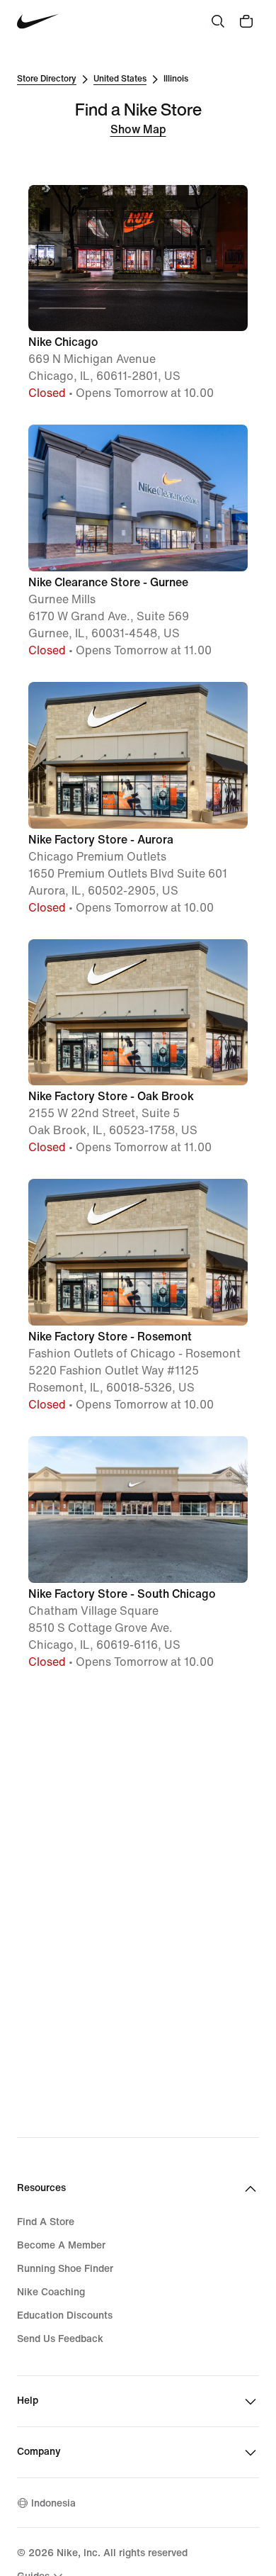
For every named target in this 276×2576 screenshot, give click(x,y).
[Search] (218, 21)
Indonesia (53, 2503)
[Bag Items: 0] (246, 21)
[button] (138, 294)
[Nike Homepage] (38, 22)
